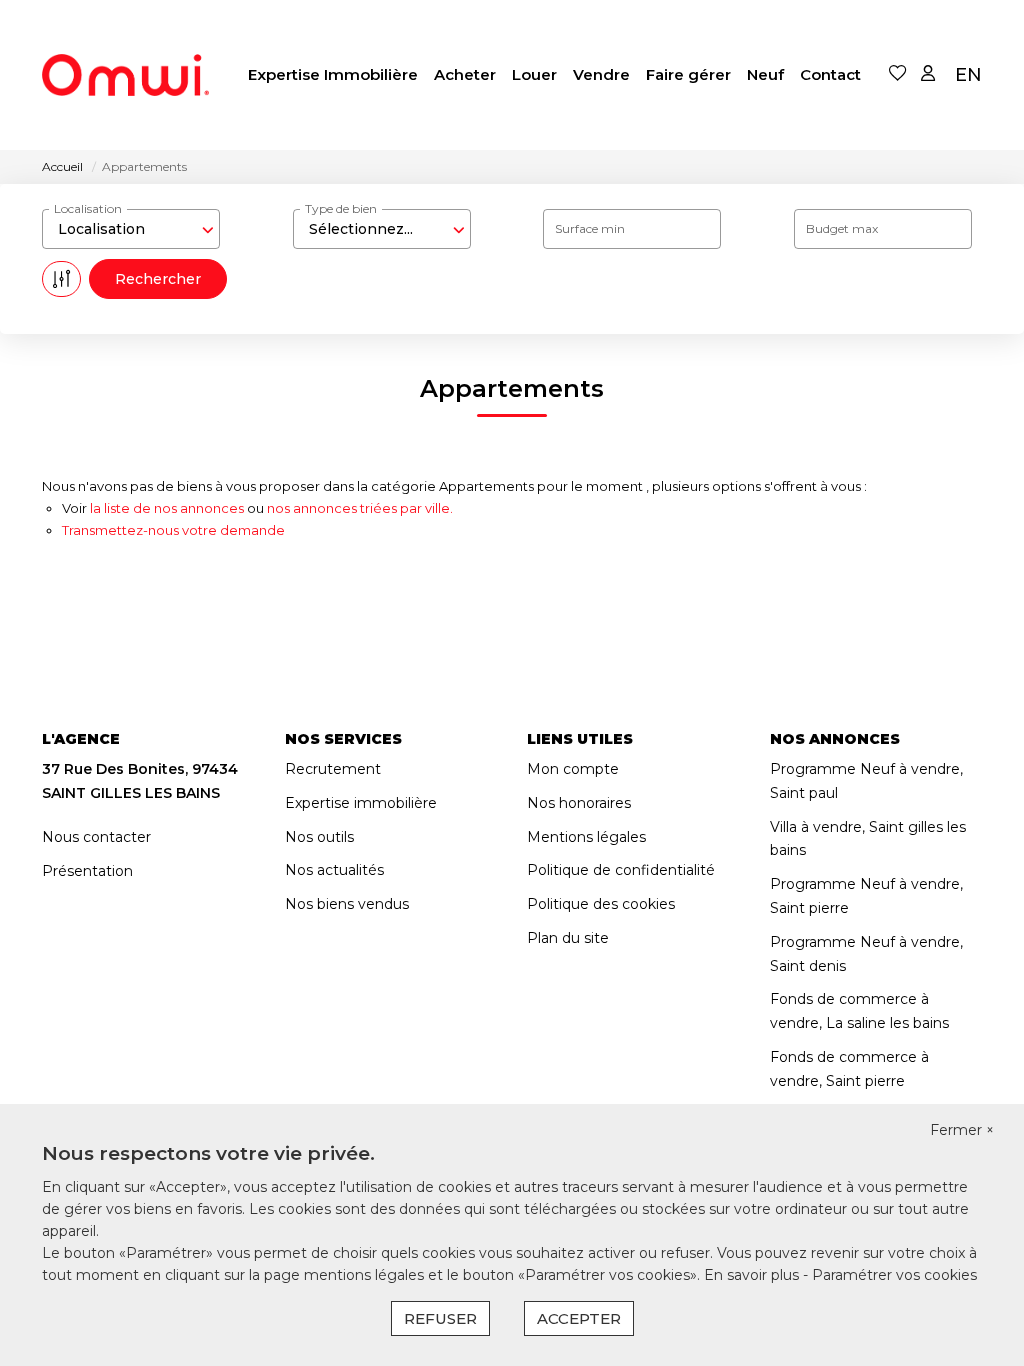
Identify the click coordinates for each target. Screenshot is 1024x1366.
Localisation (88, 208)
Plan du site (568, 938)
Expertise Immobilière (333, 74)
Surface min (590, 228)
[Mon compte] (928, 74)
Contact (830, 74)
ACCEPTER (579, 1318)
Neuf (765, 74)
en (968, 75)
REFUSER (440, 1318)
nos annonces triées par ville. (360, 508)
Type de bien (341, 208)
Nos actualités (334, 870)
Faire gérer (688, 74)
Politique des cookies (601, 904)
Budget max (842, 228)
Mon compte (573, 769)
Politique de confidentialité (621, 870)
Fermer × (962, 1130)
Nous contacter (96, 837)
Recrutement (333, 769)
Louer (534, 74)
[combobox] (131, 229)
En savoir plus (753, 1275)
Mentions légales (586, 837)
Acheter (465, 74)
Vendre (601, 74)
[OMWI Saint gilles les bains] (125, 75)
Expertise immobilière (361, 803)
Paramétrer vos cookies (894, 1275)
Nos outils (319, 837)
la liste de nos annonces (167, 508)
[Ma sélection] (898, 74)
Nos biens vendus (347, 904)
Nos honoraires (579, 803)
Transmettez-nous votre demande (173, 530)
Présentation (87, 871)
